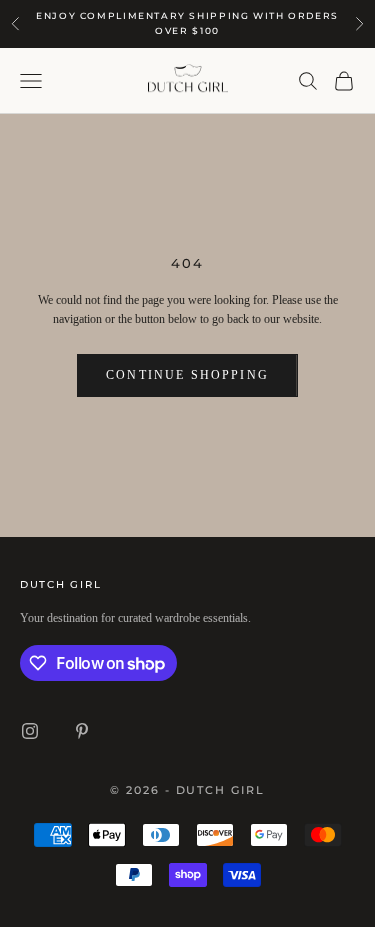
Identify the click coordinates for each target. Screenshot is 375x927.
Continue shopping (187, 375)
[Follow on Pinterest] (82, 731)
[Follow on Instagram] (30, 731)
